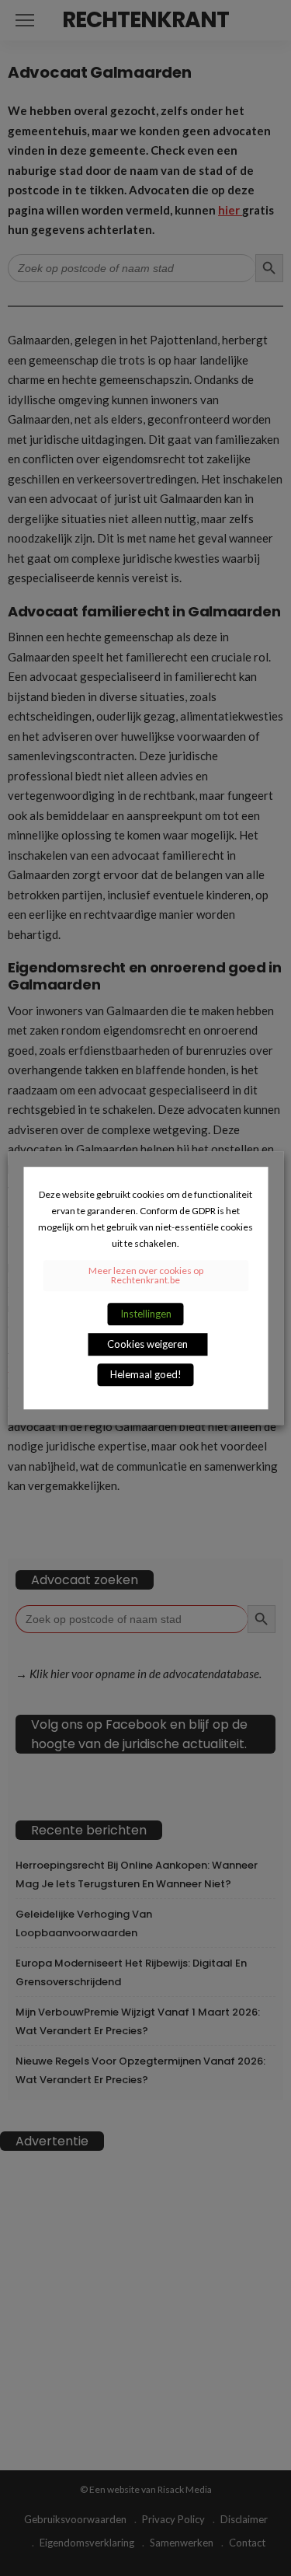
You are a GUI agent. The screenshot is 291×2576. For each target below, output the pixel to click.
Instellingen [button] (146, 1314)
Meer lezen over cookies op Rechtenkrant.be (146, 1275)
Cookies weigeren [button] (147, 1344)
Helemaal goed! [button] (146, 1374)
